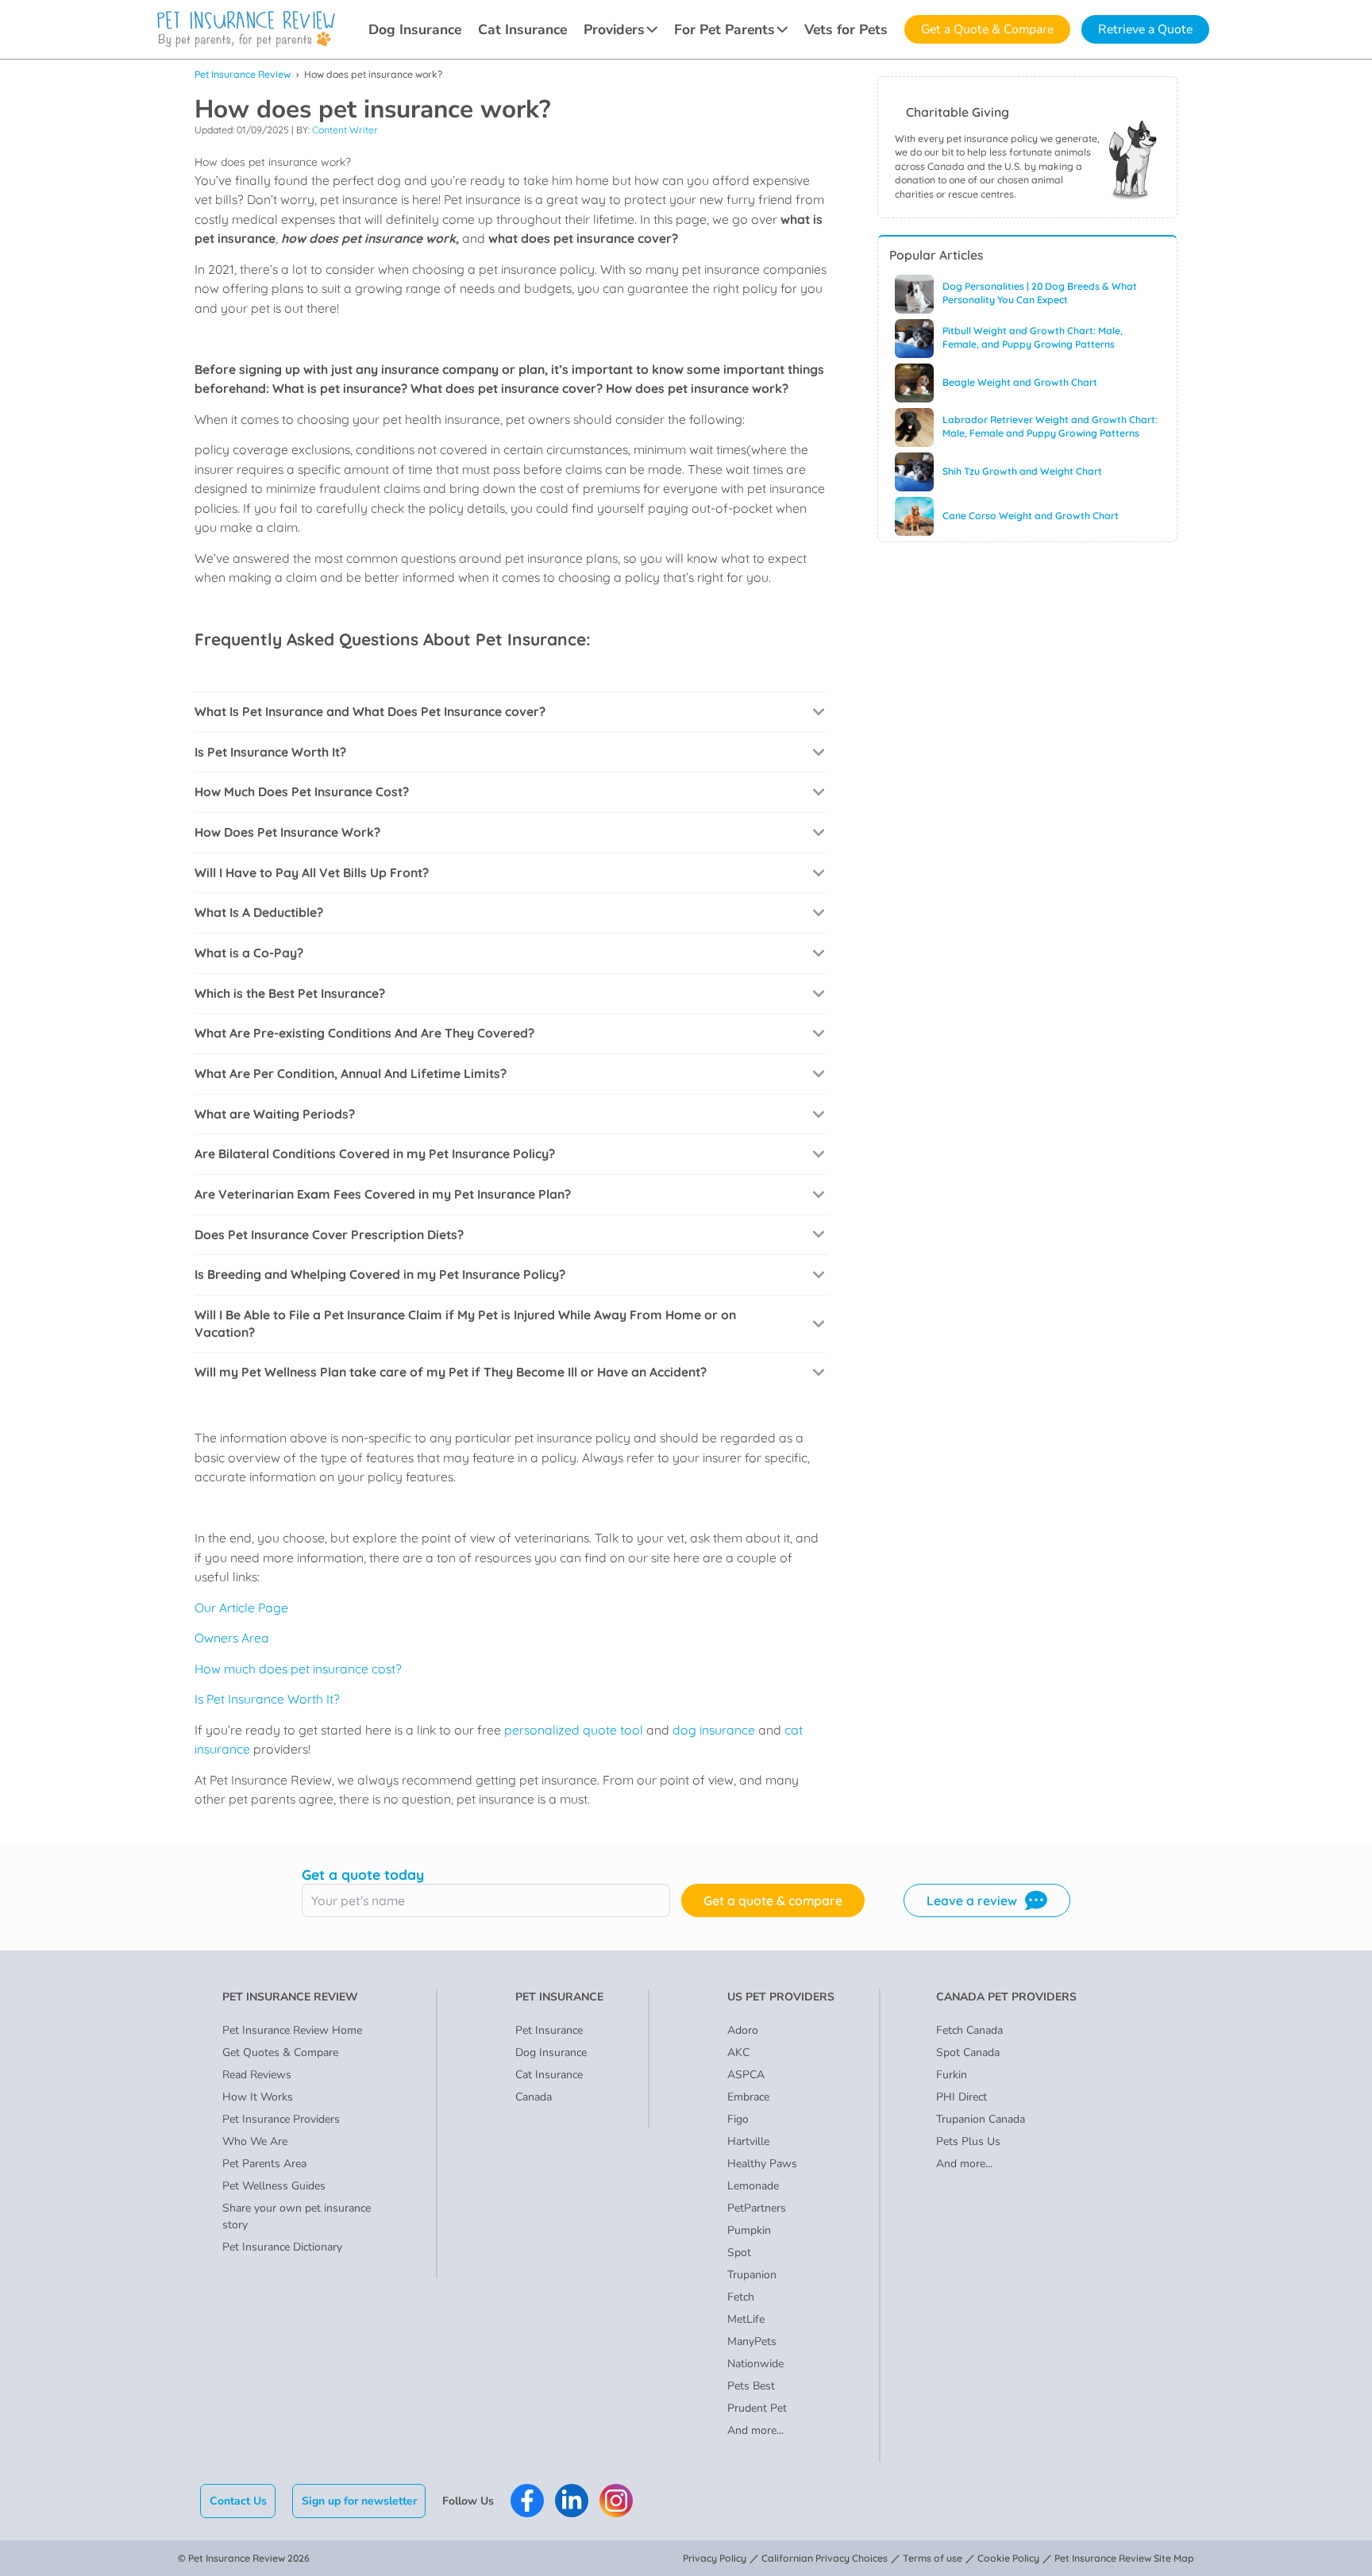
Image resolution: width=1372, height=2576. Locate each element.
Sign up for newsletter (359, 2501)
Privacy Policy (715, 2558)
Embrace (748, 2097)
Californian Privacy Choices (825, 2558)
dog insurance (712, 1730)
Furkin (952, 2075)
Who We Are (255, 2141)
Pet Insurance (549, 2030)
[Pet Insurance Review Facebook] (527, 2501)
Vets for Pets (846, 29)
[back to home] (246, 29)
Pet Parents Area (264, 2164)
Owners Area (232, 1638)
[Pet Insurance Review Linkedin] (572, 2501)
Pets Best (751, 2386)
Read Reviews (257, 2075)
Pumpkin (749, 2230)
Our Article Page (241, 1608)
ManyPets (752, 2341)
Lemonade (753, 2186)
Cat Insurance (522, 29)
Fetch (741, 2297)
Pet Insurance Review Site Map (1124, 2558)
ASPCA (746, 2075)
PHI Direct (962, 2097)
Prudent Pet (757, 2408)
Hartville (748, 2141)
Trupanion (752, 2275)
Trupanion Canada (981, 2119)
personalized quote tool (572, 1730)
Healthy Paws (762, 2164)
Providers (614, 29)
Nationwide (755, 2364)
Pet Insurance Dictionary (282, 2247)
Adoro (743, 2030)
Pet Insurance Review (243, 74)
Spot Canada (968, 2052)
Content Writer (345, 130)
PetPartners (757, 2208)
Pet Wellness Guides (274, 2186)
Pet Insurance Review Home (292, 2030)
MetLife (746, 2319)
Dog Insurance (415, 29)
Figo (738, 2119)
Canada (534, 2097)
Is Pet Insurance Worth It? (267, 1699)
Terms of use (933, 2558)
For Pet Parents (725, 29)
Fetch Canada (969, 2030)
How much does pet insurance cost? (298, 1669)
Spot (739, 2253)
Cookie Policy (1008, 2558)
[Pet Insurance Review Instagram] (616, 2501)
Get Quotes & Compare (280, 2052)
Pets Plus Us (968, 2141)
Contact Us (238, 2501)
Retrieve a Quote (1145, 29)
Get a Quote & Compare (987, 29)
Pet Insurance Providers (281, 2119)
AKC (738, 2052)
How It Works (258, 2097)
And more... (755, 2430)
